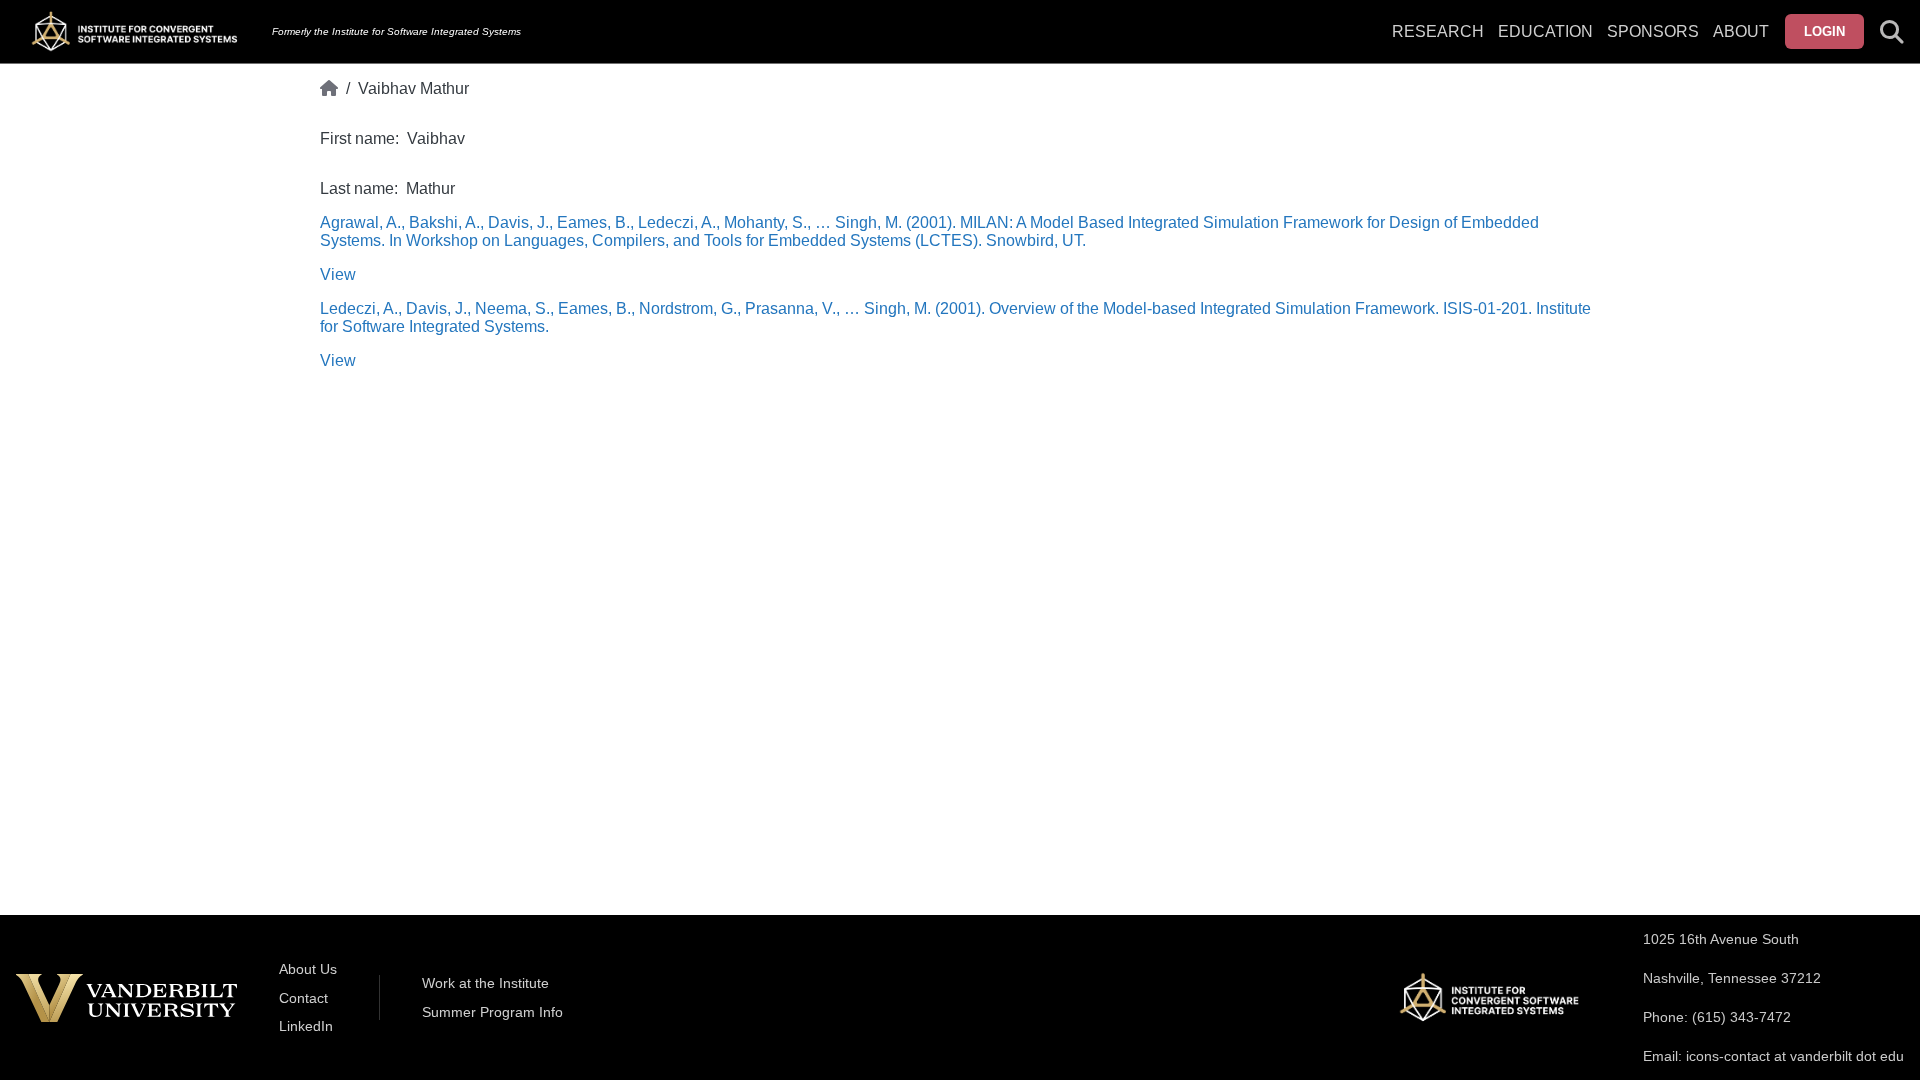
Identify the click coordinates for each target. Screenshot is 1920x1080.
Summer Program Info (492, 1012)
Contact (303, 998)
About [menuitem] (1741, 31)
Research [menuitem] (1438, 31)
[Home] (329, 89)
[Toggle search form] (1892, 32)
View (338, 274)
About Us (308, 969)
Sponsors (1653, 31)
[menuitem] (1653, 44)
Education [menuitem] (1545, 31)
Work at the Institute (485, 983)
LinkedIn (306, 1026)
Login (1824, 31)
